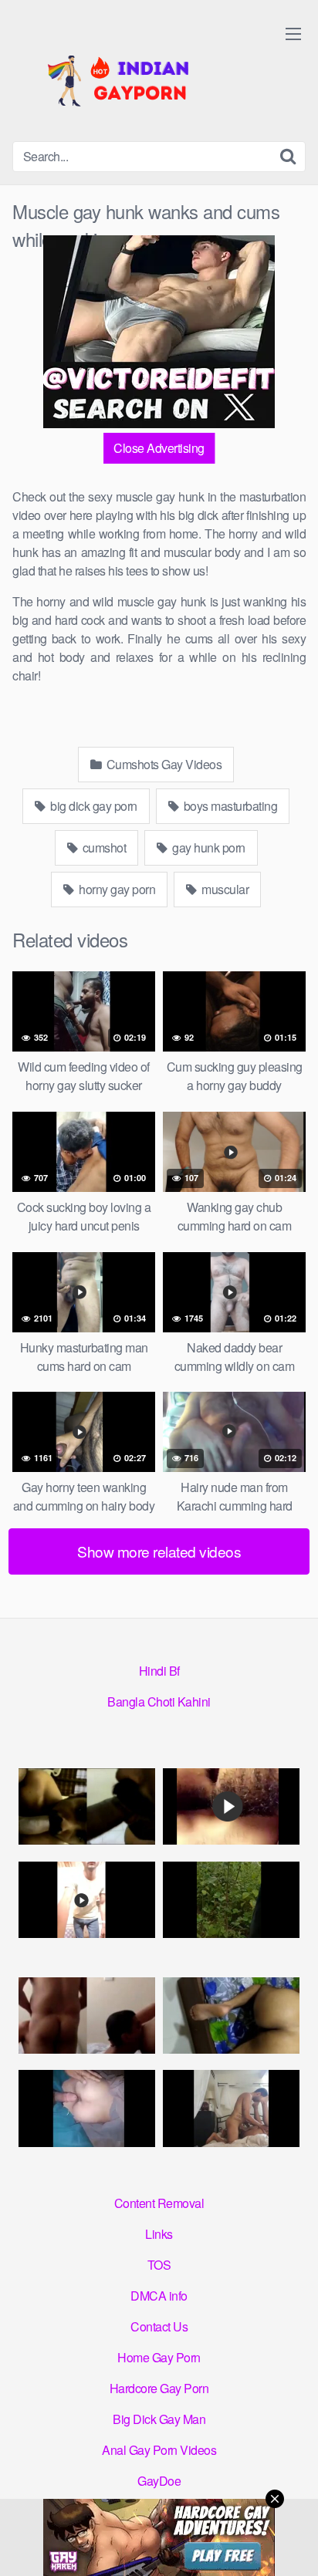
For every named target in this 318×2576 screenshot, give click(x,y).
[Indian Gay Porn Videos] (128, 77)
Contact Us (159, 2326)
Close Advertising (159, 448)
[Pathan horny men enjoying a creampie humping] (87, 2108)
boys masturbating (229, 806)
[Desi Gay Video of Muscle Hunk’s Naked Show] (87, 1900)
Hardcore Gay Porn (159, 2388)
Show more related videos (159, 1551)
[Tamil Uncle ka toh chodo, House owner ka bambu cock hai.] (87, 1807)
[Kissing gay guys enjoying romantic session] (231, 1807)
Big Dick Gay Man (159, 2419)
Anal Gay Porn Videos (159, 2450)
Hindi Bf (159, 1671)
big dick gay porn (93, 806)
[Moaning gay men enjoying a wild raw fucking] (231, 2108)
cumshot (103, 847)
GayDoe (159, 2481)
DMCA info (159, 2296)
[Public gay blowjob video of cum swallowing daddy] (231, 1900)
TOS (159, 2265)
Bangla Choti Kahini (159, 1702)
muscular (224, 889)
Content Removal (159, 2203)
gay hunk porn (208, 847)
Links (159, 2234)
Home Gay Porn (159, 2357)
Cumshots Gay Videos (162, 764)
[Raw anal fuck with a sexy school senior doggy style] (231, 2016)
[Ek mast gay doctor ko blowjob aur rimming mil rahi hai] (87, 2016)
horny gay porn (116, 889)
